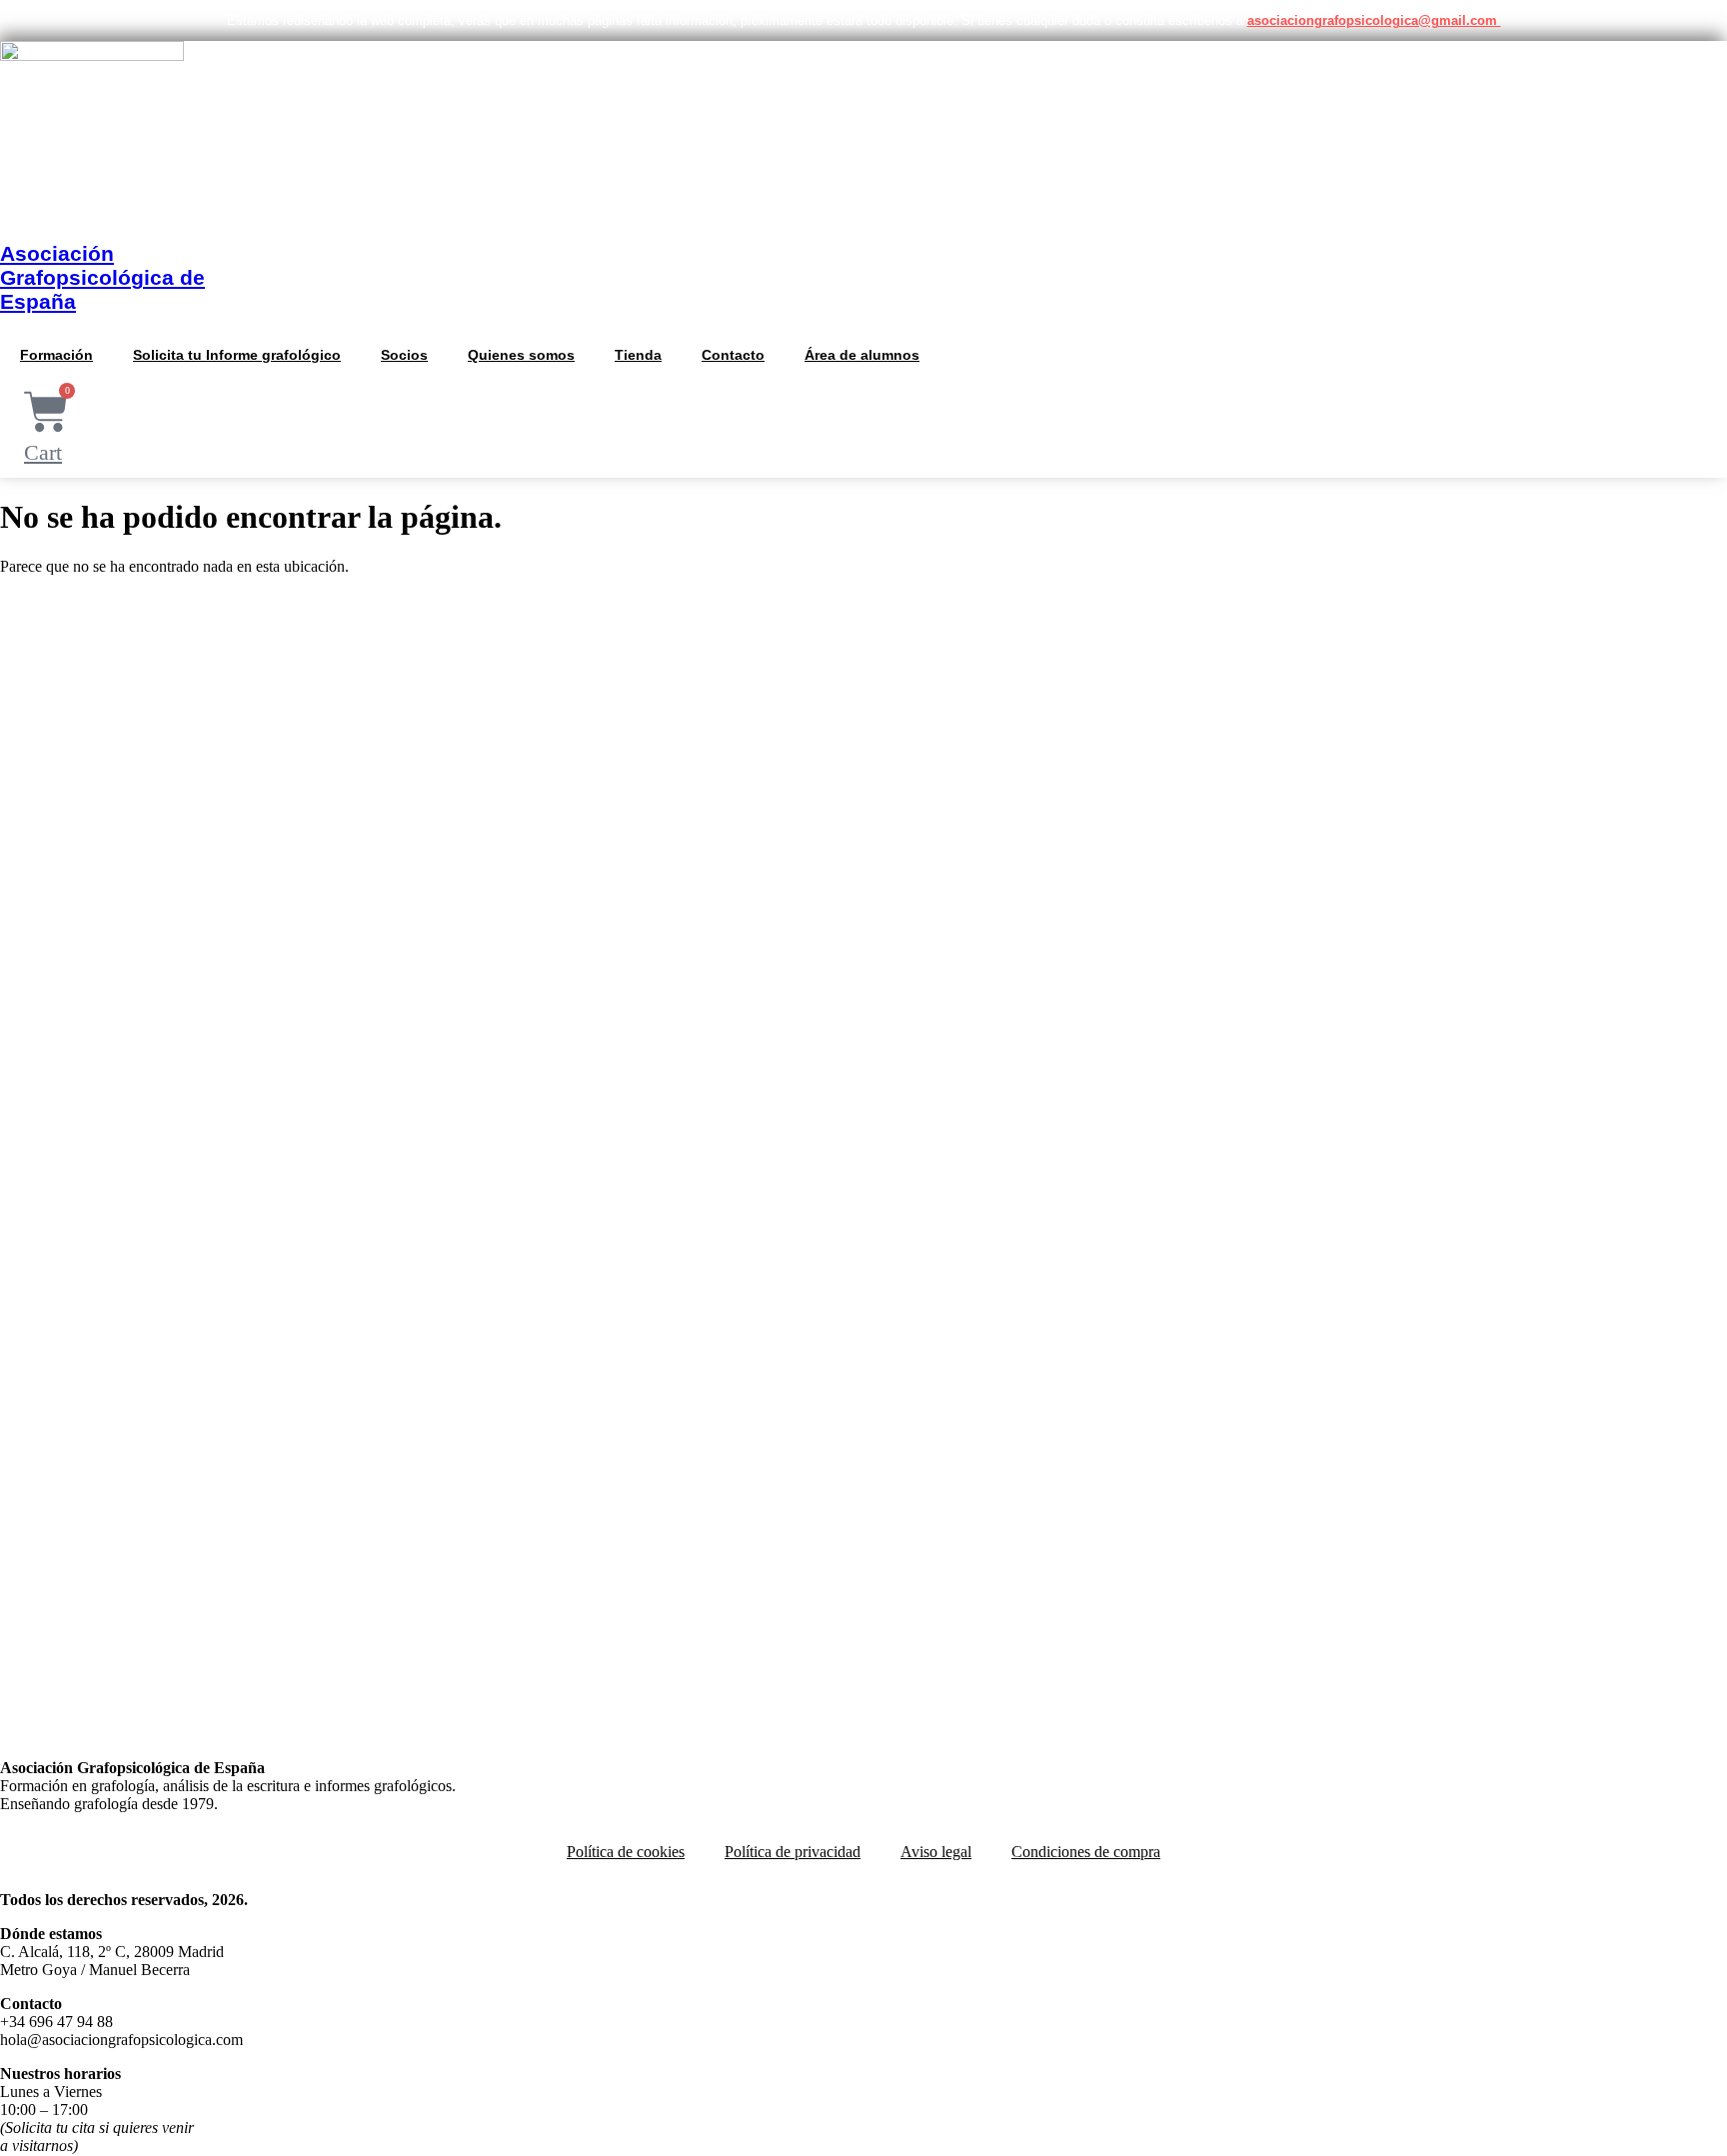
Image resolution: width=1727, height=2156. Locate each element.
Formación (56, 355)
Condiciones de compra (1086, 1852)
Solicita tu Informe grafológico (237, 355)
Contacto (733, 355)
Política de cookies (626, 1852)
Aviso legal (936, 1852)
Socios (404, 355)
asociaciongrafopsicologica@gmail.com (1374, 20)
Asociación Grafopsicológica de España (102, 277)
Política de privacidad (793, 1852)
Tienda (638, 355)
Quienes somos (521, 355)
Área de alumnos (862, 355)
